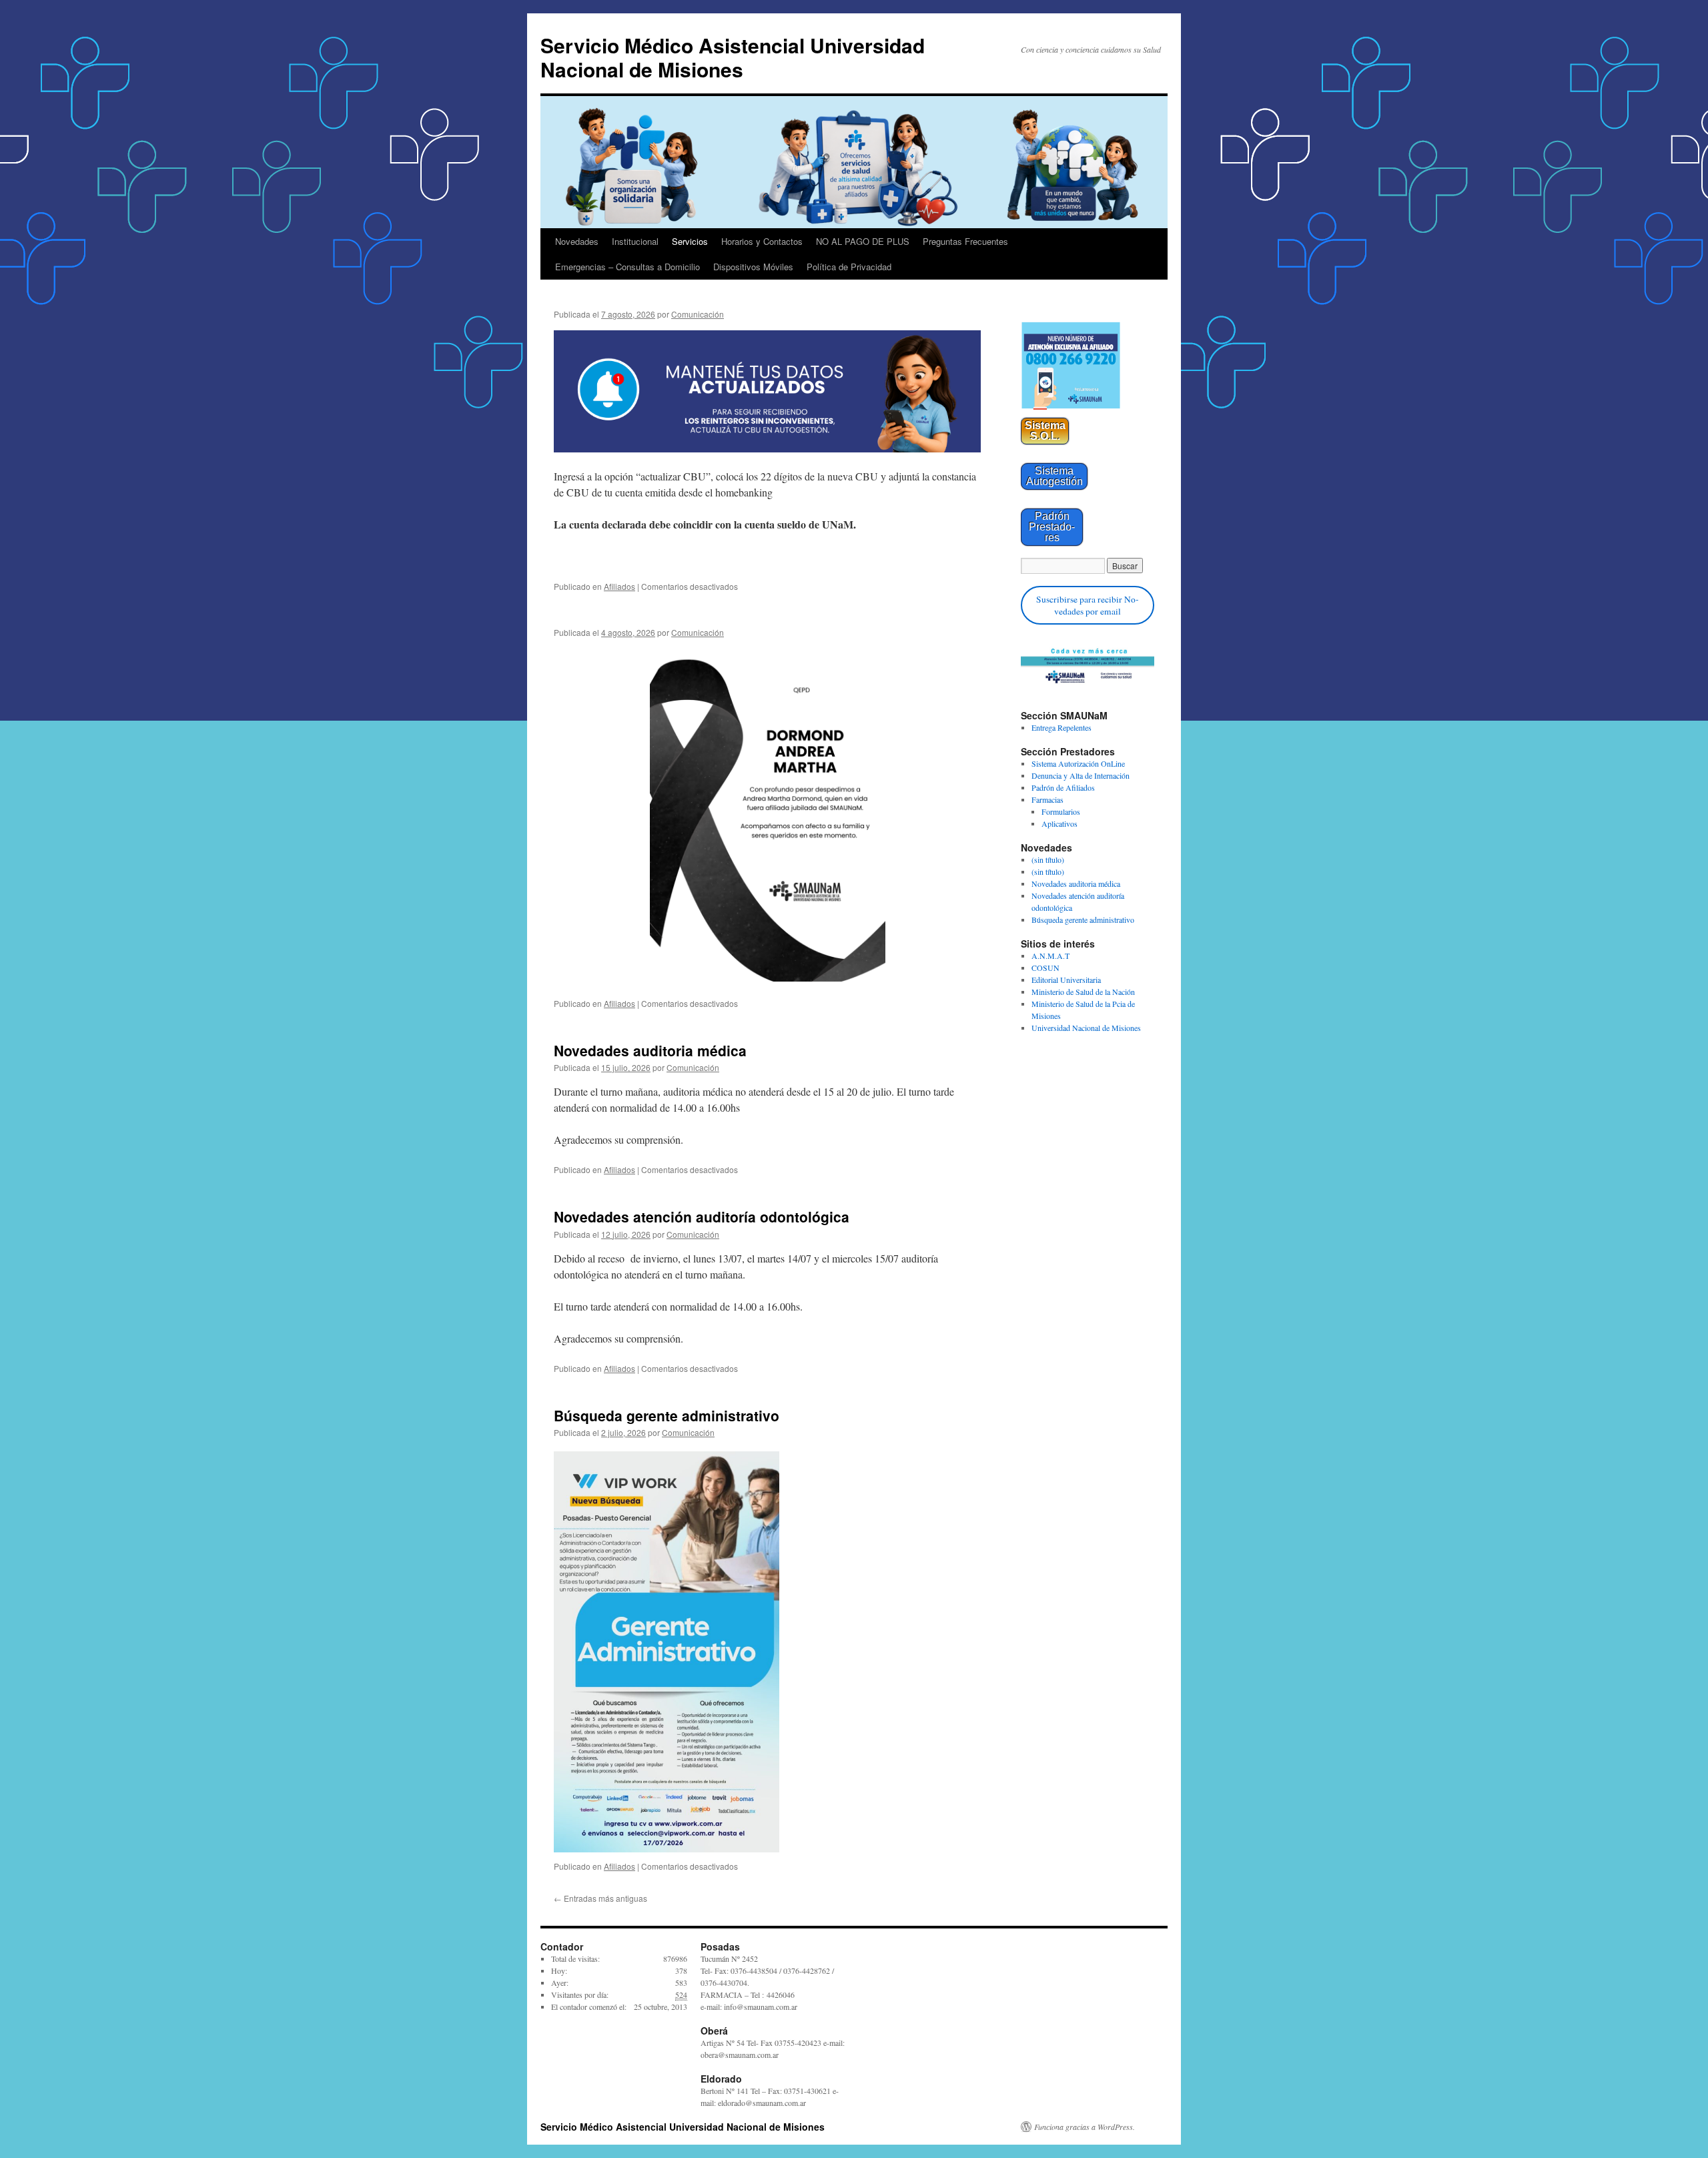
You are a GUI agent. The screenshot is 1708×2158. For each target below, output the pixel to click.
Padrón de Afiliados (1063, 787)
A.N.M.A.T (1050, 956)
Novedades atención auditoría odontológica (702, 1216)
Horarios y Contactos (762, 241)
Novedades (577, 241)
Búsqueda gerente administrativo (667, 1415)
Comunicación (698, 314)
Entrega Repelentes (1061, 727)
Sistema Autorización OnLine (1078, 763)
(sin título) (1048, 859)
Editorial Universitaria (1066, 980)
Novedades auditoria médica (650, 1050)
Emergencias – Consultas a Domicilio (627, 267)
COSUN (1045, 968)
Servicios (690, 241)
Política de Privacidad (849, 267)
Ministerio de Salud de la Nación (1083, 992)
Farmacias (1047, 799)
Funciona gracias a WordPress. (1085, 2127)
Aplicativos (1059, 823)
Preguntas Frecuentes (965, 241)
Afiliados (619, 586)
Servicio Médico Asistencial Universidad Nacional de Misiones (733, 57)
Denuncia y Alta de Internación (1081, 775)
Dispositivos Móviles (753, 267)
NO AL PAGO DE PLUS (863, 241)
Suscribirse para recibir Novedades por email (1088, 605)
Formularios (1061, 811)
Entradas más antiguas (600, 1898)
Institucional (635, 241)
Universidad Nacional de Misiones (1086, 1028)
